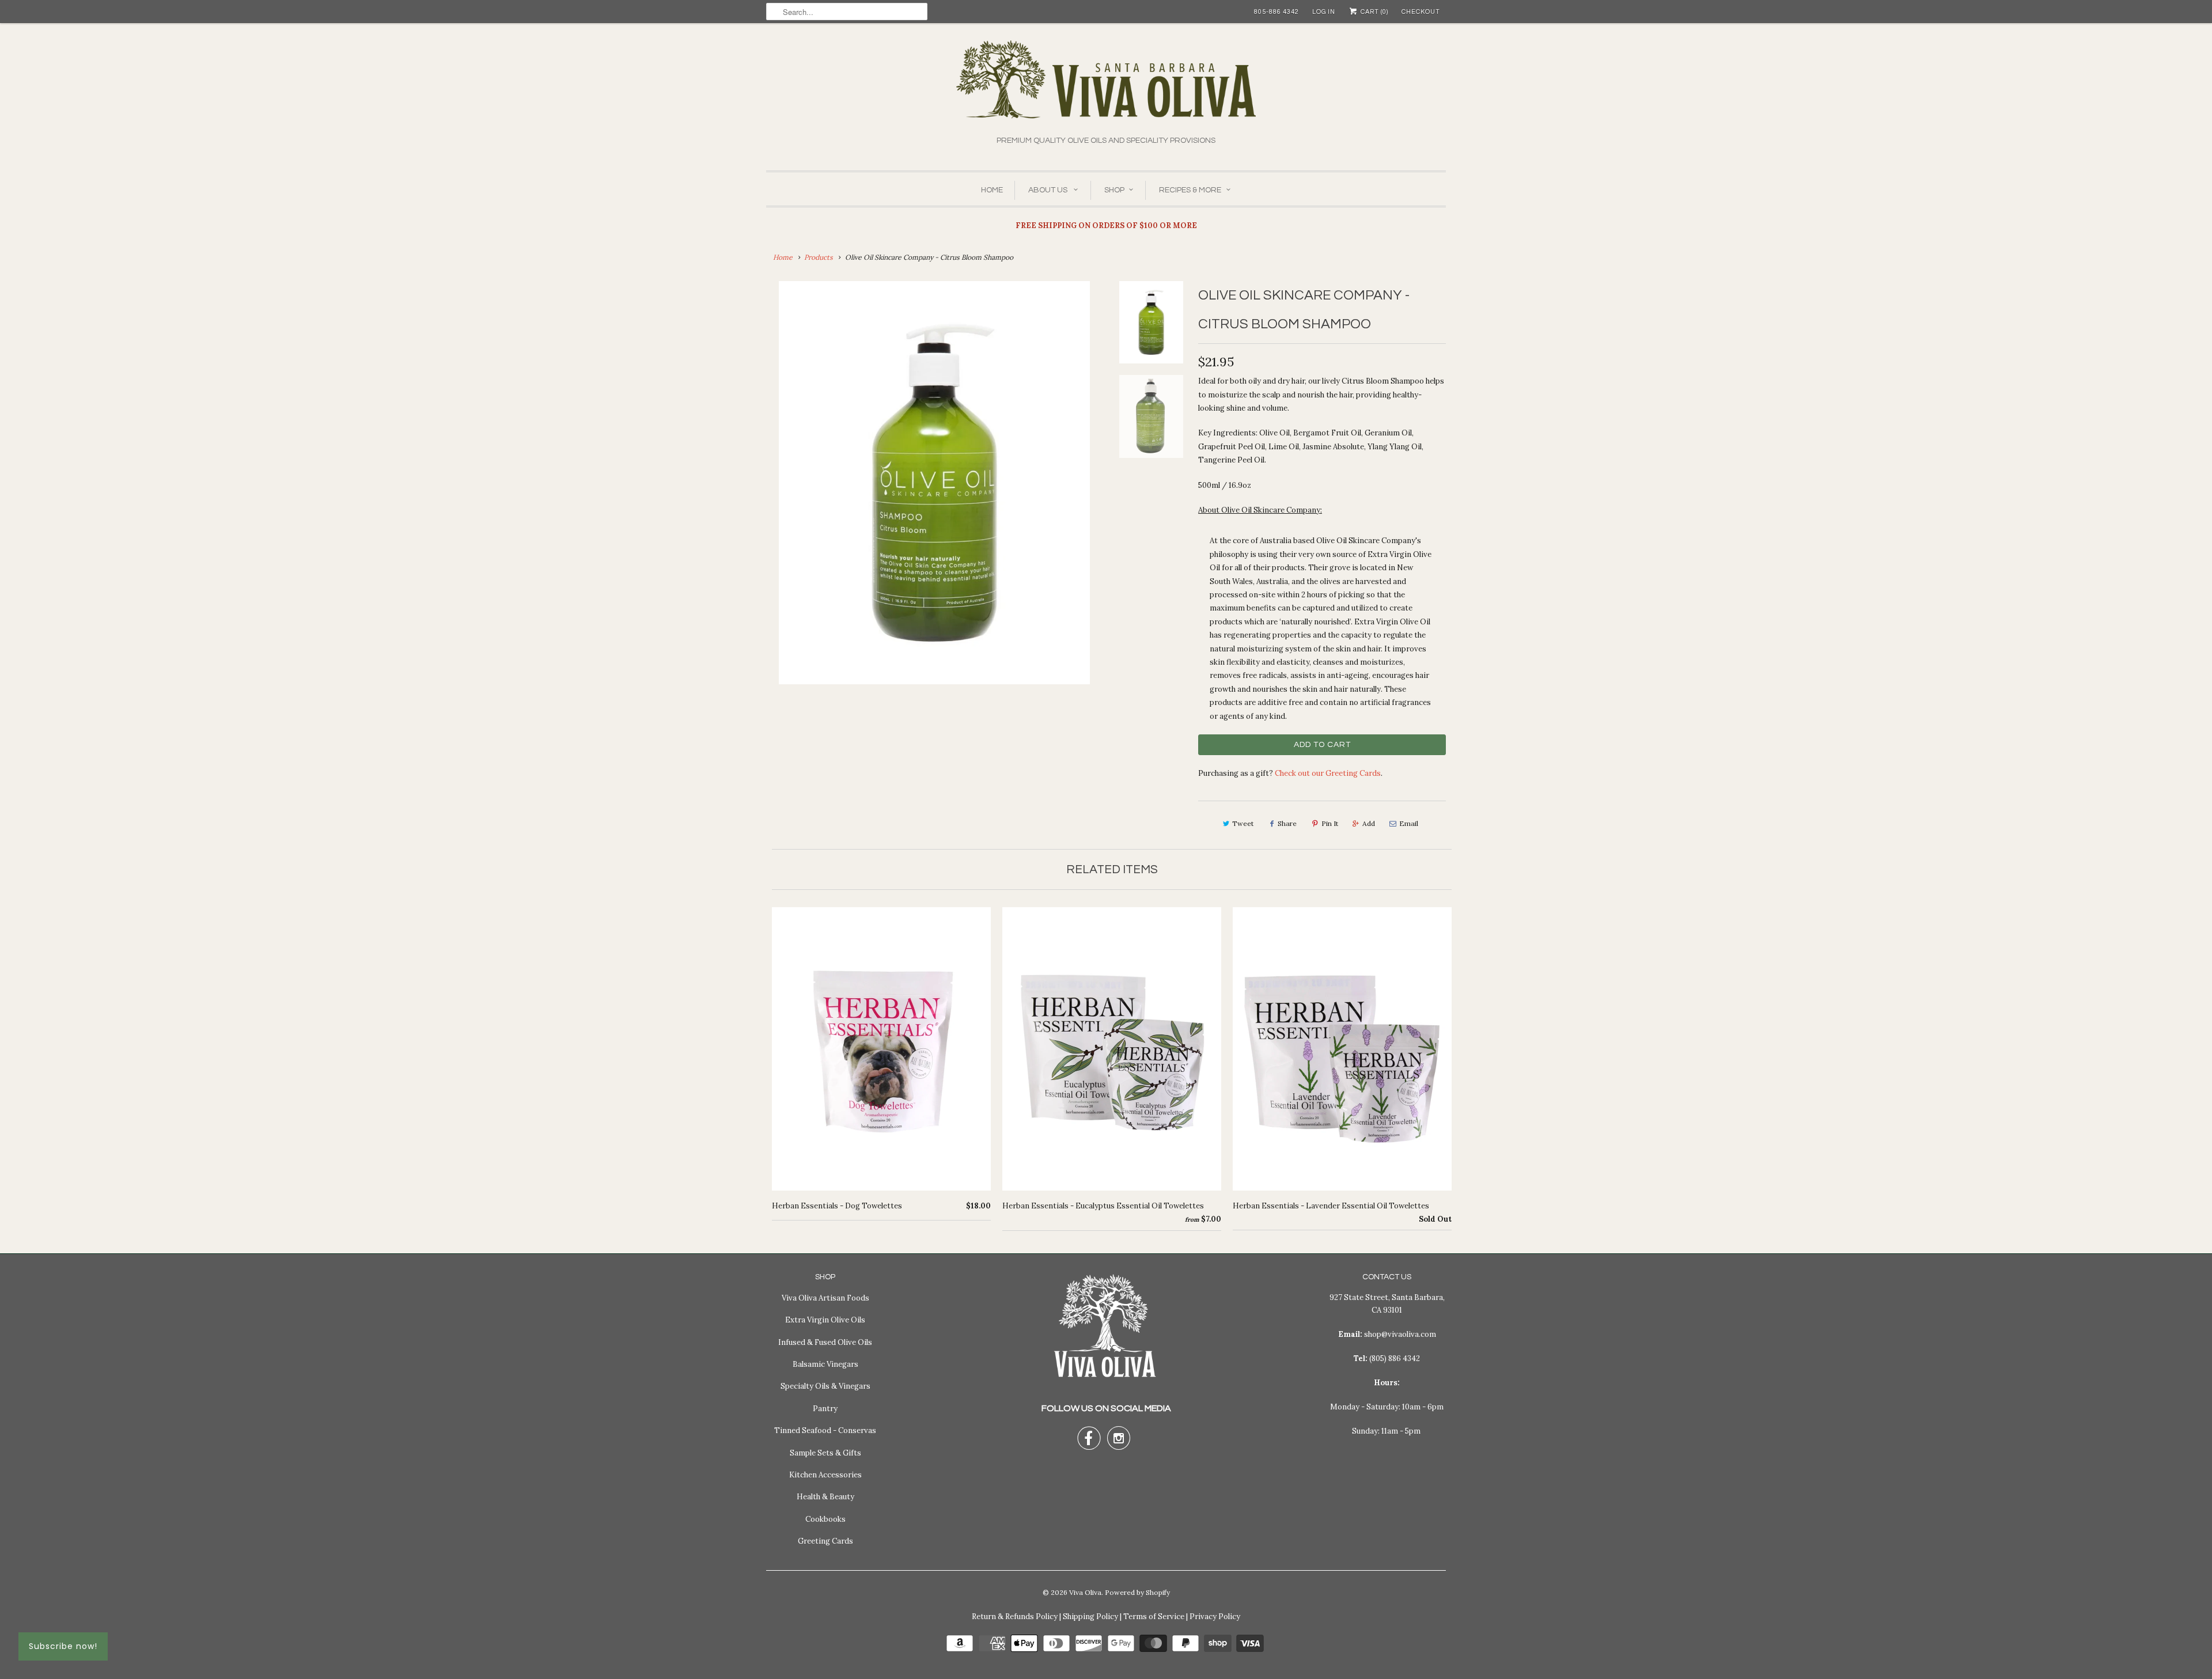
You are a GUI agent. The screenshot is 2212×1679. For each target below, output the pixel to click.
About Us (1049, 190)
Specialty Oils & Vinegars (825, 1386)
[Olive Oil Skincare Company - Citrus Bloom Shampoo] (934, 483)
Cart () (1374, 12)
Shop (1114, 190)
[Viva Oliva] (1106, 87)
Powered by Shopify (1137, 1592)
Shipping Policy (1090, 1617)
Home (992, 190)
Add (1369, 823)
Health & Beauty (825, 1497)
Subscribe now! (63, 1646)
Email (1409, 823)
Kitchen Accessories (825, 1475)
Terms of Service (1154, 1617)
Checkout (1421, 12)
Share (1287, 823)
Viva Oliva (1085, 1592)
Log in (1324, 12)
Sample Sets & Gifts (825, 1453)
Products (819, 257)
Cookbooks (825, 1519)
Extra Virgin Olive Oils (825, 1320)
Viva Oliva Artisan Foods (825, 1298)
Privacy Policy (1215, 1617)
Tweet (1243, 823)
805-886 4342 (1277, 12)
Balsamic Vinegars (825, 1364)
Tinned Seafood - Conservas (825, 1430)
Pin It (1330, 823)
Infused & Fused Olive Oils (825, 1342)
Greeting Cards (825, 1541)
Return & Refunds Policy (1015, 1617)
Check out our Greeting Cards (1328, 773)
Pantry (825, 1409)
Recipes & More (1190, 190)
